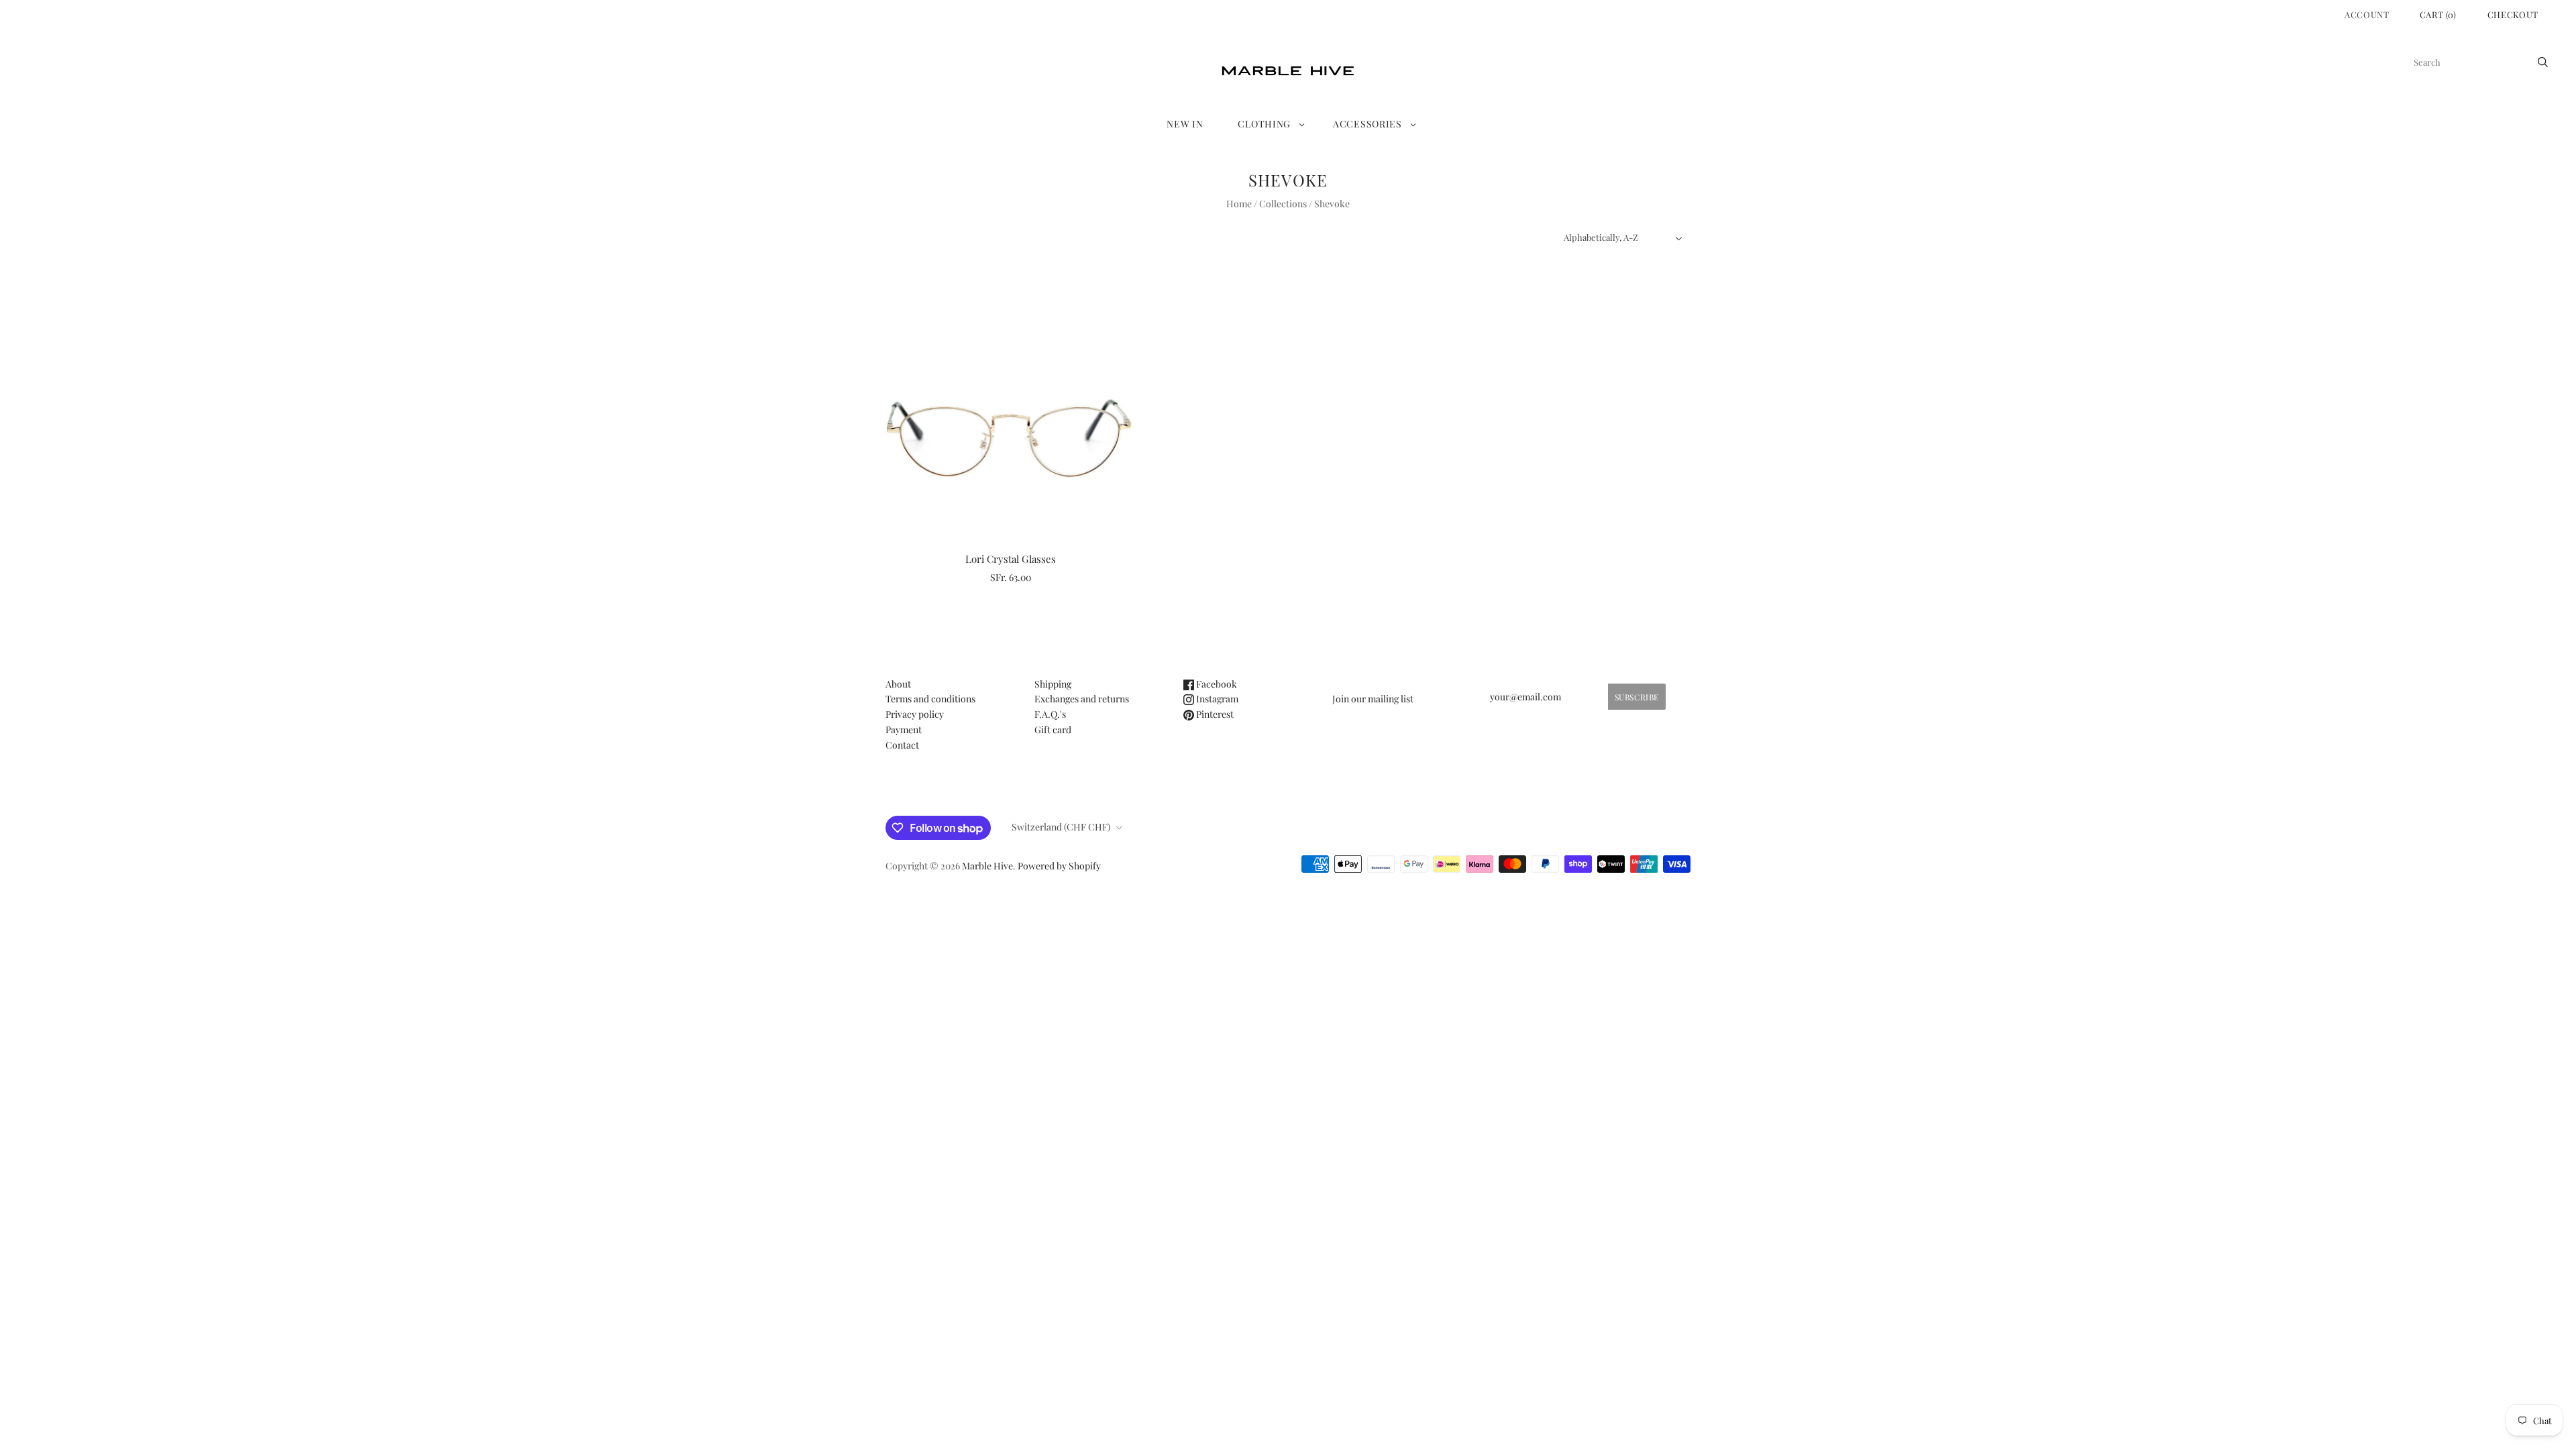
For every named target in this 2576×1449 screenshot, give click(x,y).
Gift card (1053, 730)
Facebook (1216, 684)
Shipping (1053, 684)
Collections (1283, 204)
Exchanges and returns (1082, 699)
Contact (902, 745)
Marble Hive (987, 866)
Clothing (1264, 124)
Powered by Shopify (1059, 866)
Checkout (2513, 14)
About (898, 684)
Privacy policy (915, 714)
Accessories (1367, 124)
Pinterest (1214, 714)
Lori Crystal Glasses (1011, 559)
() (2438, 14)
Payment (904, 730)
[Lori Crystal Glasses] (1011, 416)
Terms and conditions (930, 699)
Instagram (1216, 699)
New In (1185, 124)
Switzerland (1061, 827)
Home (1239, 204)
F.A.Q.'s (1050, 714)
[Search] (2543, 62)
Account (2367, 14)
